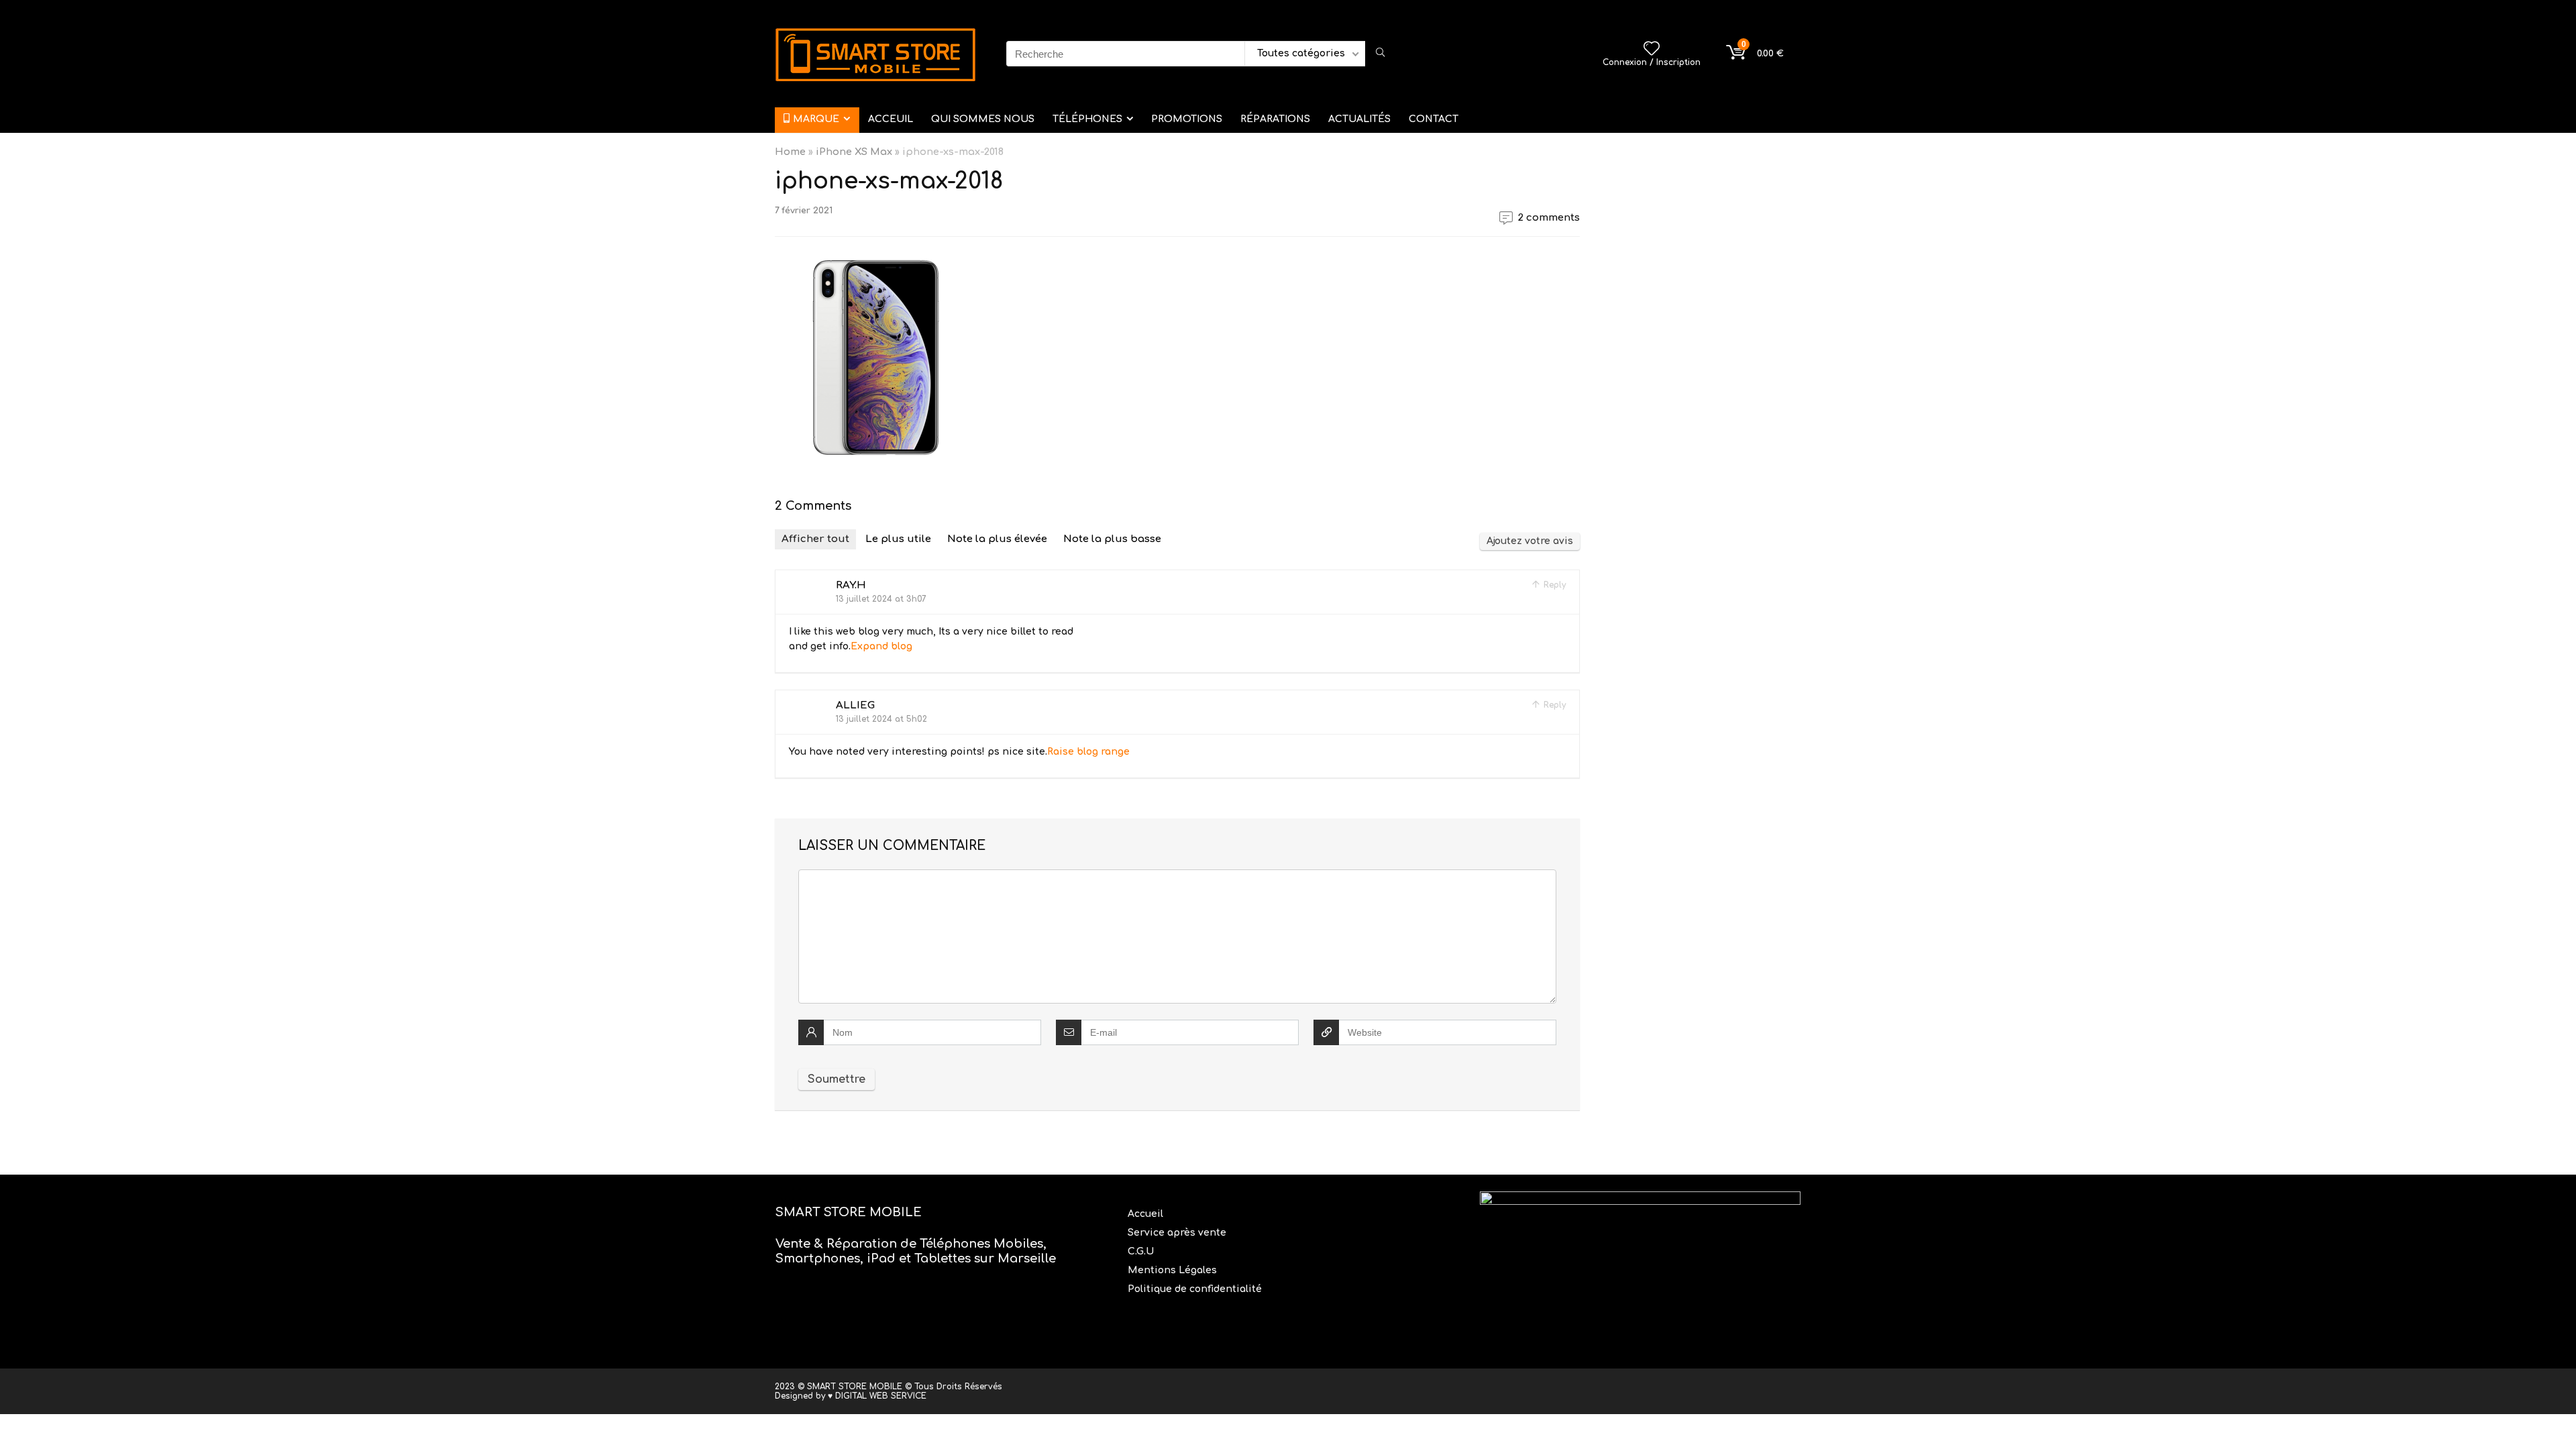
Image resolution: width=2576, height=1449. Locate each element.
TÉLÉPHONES (1087, 119)
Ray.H (851, 585)
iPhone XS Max (854, 152)
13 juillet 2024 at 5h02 (881, 719)
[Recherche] (1380, 54)
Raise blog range (1088, 752)
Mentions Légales (1174, 1270)
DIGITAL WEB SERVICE (881, 1396)
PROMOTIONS (1187, 119)
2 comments (1549, 218)
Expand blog (881, 646)
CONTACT (1434, 119)
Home (790, 152)
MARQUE (816, 119)
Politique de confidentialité (1195, 1289)
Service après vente (1178, 1233)
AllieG (855, 705)
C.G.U (1141, 1251)
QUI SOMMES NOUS (983, 119)
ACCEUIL (891, 119)
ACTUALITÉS (1359, 119)
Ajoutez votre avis (1530, 541)
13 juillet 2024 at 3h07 (881, 599)
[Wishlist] (1652, 50)
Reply (1553, 585)
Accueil (1147, 1214)
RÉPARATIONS (1275, 119)
